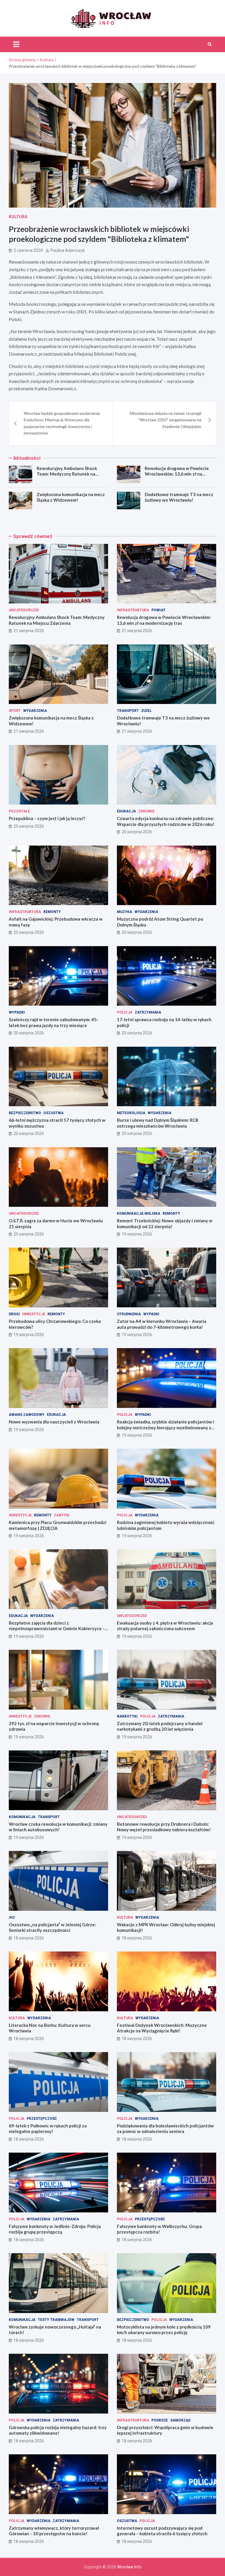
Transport (128, 711)
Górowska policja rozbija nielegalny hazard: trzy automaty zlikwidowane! (58, 2430)
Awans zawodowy (27, 1415)
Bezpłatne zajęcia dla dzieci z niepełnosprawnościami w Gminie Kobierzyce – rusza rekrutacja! (57, 1629)
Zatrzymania (148, 1012)
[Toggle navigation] (16, 44)
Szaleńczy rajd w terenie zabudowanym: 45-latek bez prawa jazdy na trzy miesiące (54, 1022)
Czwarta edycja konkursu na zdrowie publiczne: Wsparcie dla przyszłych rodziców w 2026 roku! (166, 821)
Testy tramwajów (56, 2320)
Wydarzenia (35, 711)
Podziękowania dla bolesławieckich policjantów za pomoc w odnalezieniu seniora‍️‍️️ (165, 2129)
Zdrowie (146, 811)
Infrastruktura (133, 610)
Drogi (14, 1314)
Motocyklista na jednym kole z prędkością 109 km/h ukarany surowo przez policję (164, 2330)
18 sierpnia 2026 (29, 1938)
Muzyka (125, 912)
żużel (146, 711)
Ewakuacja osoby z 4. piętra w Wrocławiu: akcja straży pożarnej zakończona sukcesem (165, 1626)
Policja (125, 1012)
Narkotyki (127, 1716)
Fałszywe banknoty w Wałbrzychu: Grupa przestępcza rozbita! (159, 2229)
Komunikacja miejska (139, 1214)
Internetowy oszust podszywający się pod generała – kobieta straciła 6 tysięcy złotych (162, 2531)
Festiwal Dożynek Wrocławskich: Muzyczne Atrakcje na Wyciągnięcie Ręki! (162, 2028)
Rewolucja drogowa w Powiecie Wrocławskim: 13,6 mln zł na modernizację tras (177, 474)
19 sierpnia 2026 (137, 1234)
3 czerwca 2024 (28, 250)
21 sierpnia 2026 (29, 631)
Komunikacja (22, 1817)
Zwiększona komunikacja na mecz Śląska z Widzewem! (71, 497)
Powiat (158, 610)
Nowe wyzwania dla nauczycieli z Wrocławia (54, 1422)
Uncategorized (24, 610)
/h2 (12, 1917)
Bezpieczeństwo (25, 1113)
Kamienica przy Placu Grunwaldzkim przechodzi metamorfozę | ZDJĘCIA (58, 1525)
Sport (15, 711)
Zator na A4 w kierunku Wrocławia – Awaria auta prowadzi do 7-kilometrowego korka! (162, 1324)
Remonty (52, 912)
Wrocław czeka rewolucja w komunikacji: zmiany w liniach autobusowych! (58, 1827)
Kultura (18, 217)
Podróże (160, 2420)
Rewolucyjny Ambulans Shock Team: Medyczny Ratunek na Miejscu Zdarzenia (67, 474)
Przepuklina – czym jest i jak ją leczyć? (47, 818)
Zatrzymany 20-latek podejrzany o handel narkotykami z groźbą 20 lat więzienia (160, 1726)
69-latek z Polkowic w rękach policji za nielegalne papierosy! (48, 2129)
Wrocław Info (129, 2567)
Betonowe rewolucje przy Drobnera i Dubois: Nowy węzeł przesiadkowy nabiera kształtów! (164, 1827)
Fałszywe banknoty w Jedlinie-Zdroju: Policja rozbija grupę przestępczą (55, 2229)
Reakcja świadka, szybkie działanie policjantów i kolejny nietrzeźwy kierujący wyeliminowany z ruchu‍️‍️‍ (166, 1427)
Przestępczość (42, 2119)
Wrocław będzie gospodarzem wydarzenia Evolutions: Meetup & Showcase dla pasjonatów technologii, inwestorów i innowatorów (62, 423)
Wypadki (17, 1012)
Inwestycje (34, 1314)
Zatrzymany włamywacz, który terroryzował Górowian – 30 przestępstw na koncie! (54, 2531)
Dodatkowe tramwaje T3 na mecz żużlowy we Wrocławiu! (179, 497)
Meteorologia (131, 1113)
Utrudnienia (129, 1314)
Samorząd (180, 2420)
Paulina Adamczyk (68, 250)
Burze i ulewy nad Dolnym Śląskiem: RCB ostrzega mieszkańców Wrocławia (158, 1123)
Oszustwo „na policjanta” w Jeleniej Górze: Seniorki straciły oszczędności (52, 1927)
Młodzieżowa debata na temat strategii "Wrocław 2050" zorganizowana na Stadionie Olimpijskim (166, 420)
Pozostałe (19, 811)
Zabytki (62, 1515)
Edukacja (126, 811)
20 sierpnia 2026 (29, 826)
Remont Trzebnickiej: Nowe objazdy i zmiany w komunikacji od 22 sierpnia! (165, 1223)
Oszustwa (53, 1113)
